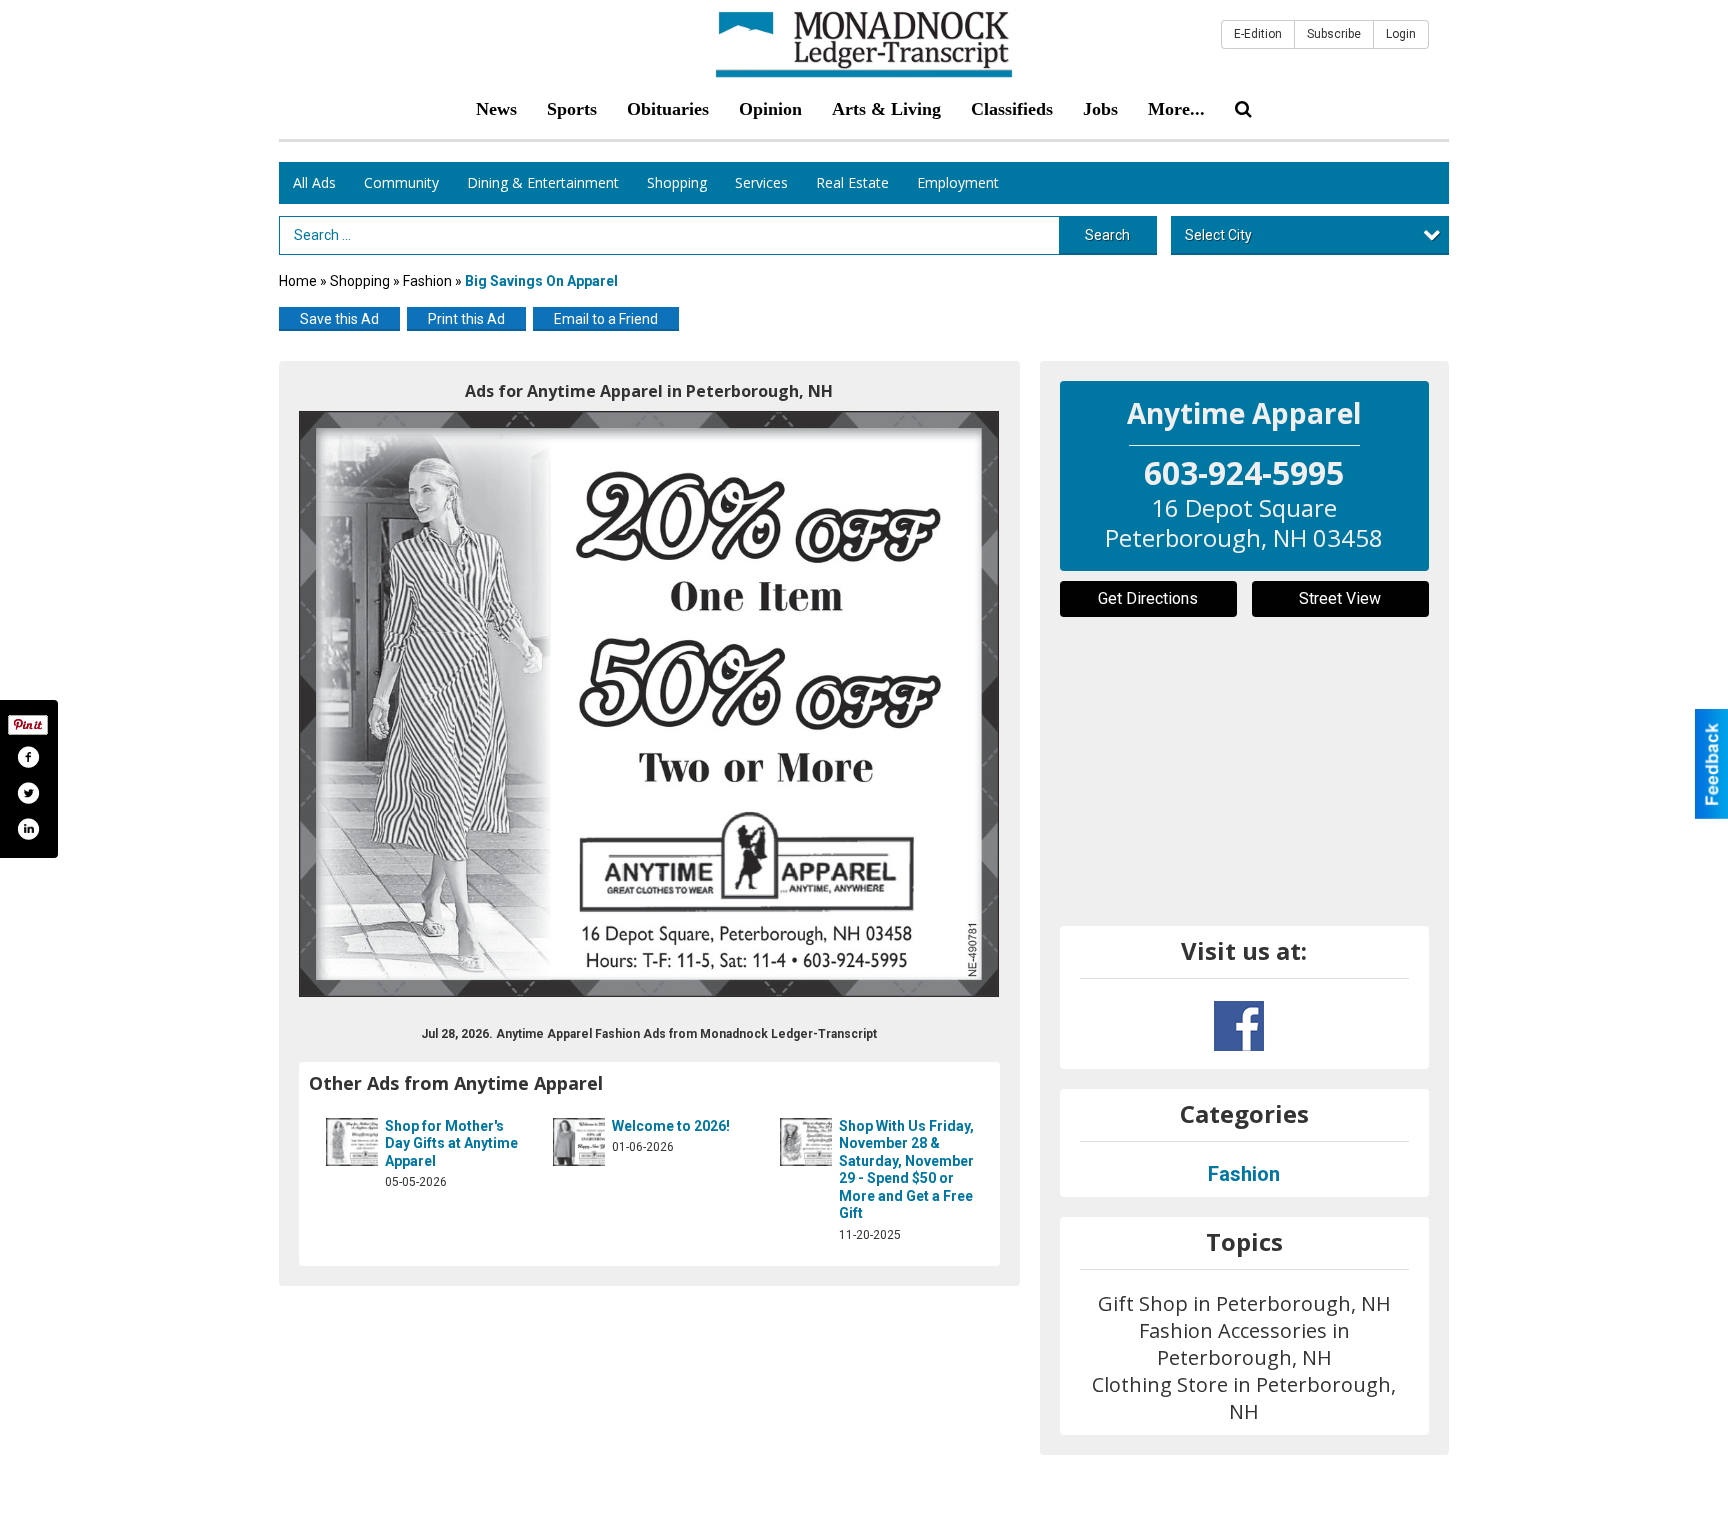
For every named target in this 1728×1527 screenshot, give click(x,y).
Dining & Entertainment (543, 182)
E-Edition (1258, 34)
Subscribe (1334, 34)
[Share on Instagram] (28, 829)
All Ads (314, 182)
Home (298, 281)
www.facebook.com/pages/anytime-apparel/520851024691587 (1239, 1026)
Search (1107, 235)
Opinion (770, 109)
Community (401, 182)
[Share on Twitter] (28, 793)
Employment (958, 182)
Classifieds (1012, 109)
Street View (1340, 598)
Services (761, 182)
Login (1401, 34)
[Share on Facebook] (28, 757)
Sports (572, 109)
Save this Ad (339, 319)
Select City (1218, 235)
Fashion (429, 281)
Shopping (677, 182)
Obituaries (668, 109)
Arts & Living (886, 109)
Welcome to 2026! (671, 1126)
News (496, 109)
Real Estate (852, 182)
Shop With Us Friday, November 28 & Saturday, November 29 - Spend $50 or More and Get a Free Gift (906, 1170)
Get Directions (1148, 598)
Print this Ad (466, 319)
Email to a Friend (606, 319)
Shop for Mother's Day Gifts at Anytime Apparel (451, 1143)
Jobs (1100, 109)
